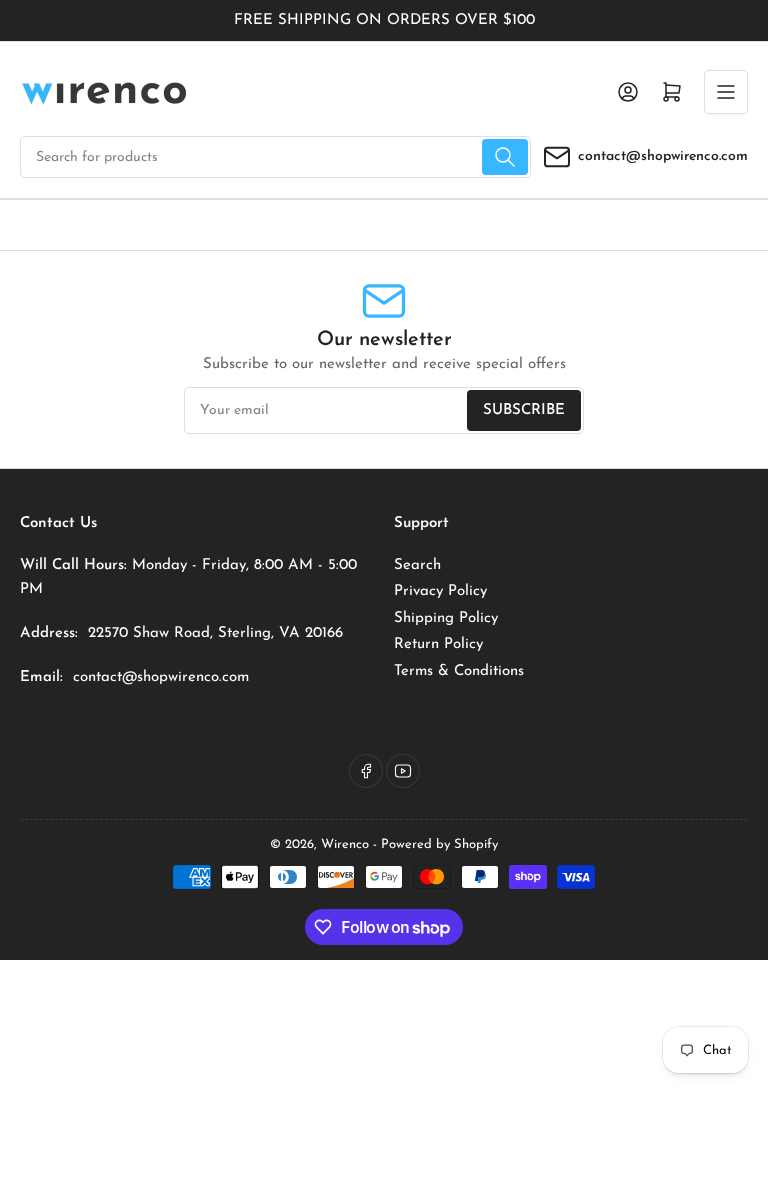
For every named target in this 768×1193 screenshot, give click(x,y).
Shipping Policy (446, 618)
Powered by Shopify (439, 844)
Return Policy (438, 644)
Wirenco (345, 844)
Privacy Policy (440, 591)
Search (417, 565)
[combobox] (275, 157)
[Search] (505, 157)
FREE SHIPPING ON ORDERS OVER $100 (384, 20)
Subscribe (524, 410)
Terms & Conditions (459, 671)
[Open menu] (726, 92)
